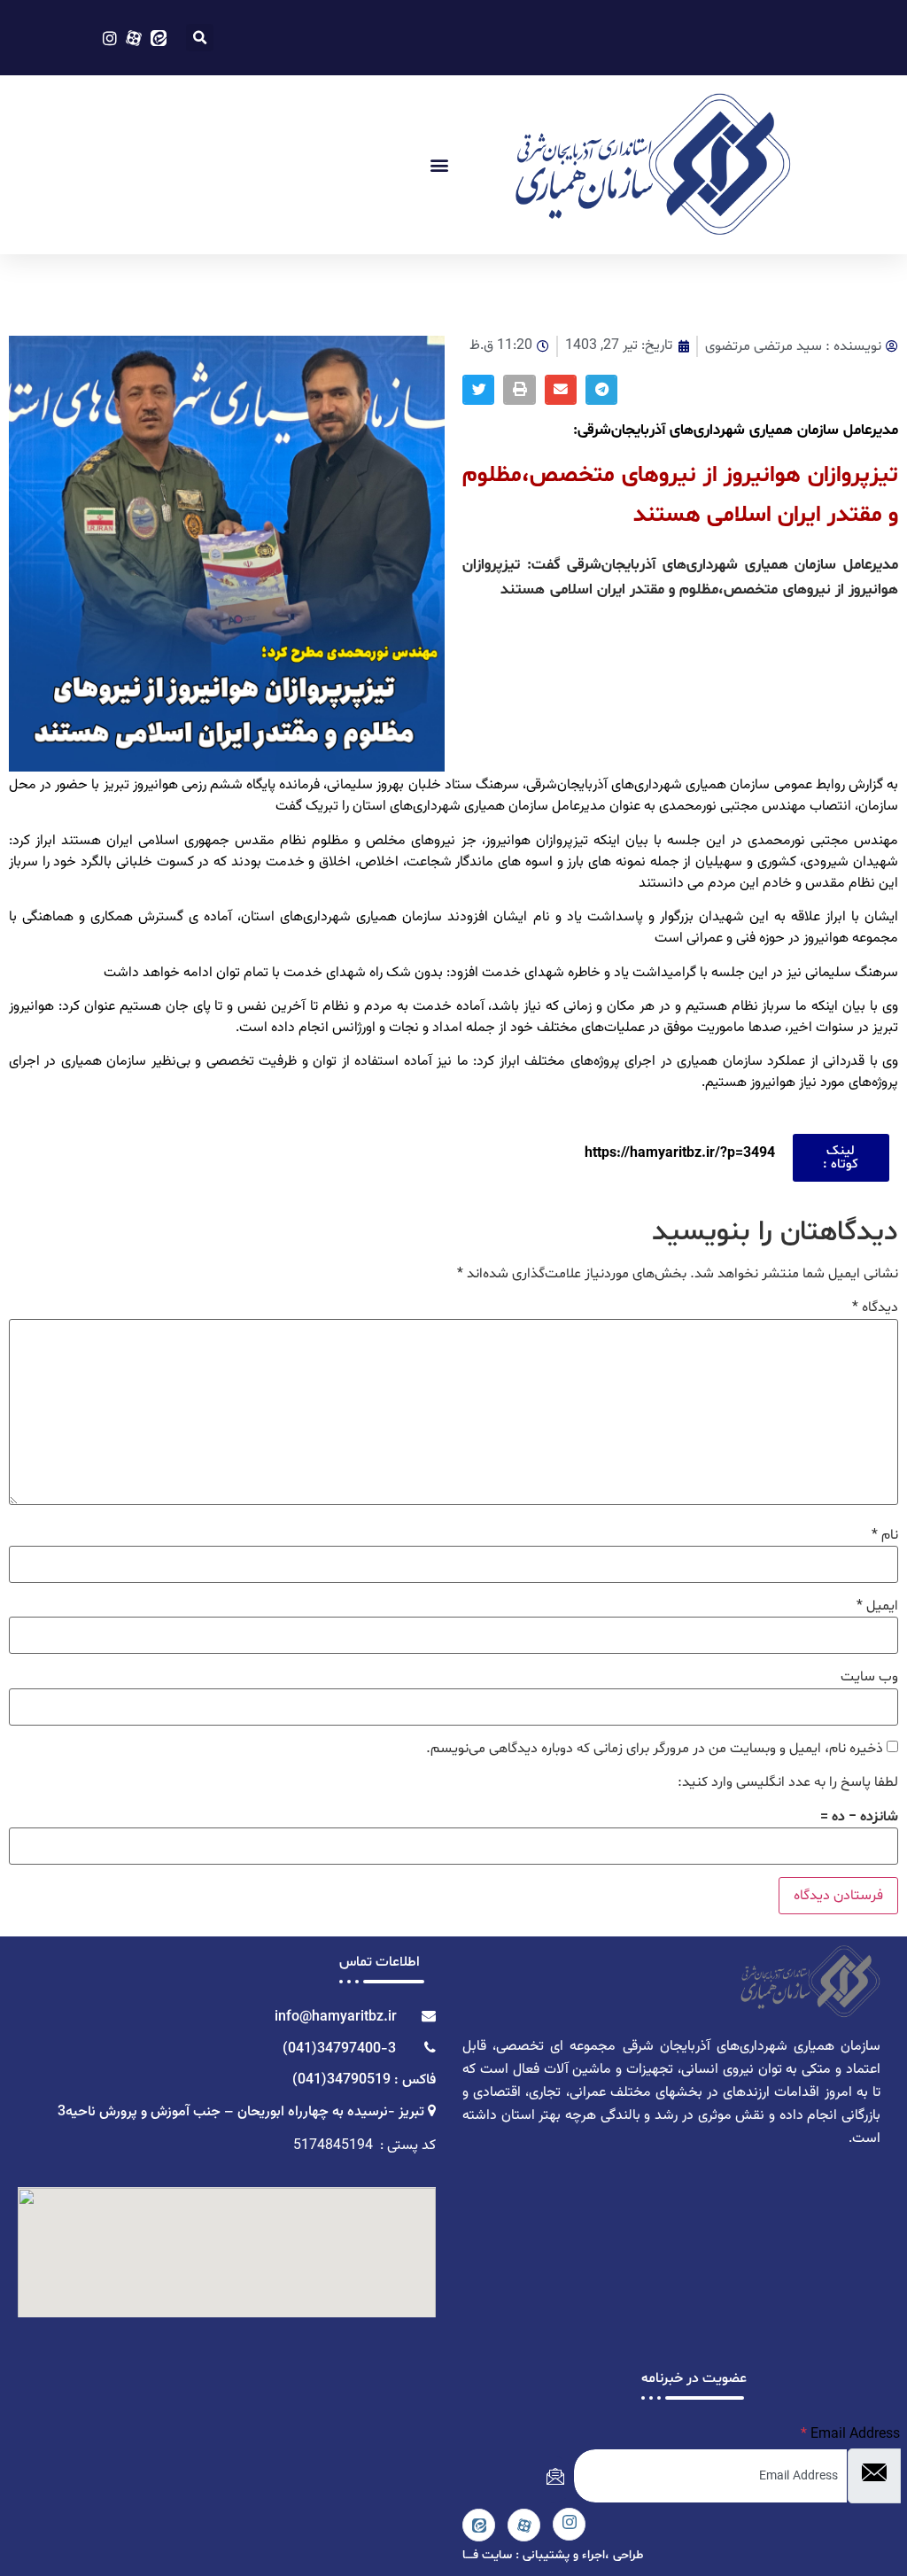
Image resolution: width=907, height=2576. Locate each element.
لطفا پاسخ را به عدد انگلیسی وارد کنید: (788, 1782)
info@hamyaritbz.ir (339, 2017)
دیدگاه (875, 1307)
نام (885, 1535)
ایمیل (877, 1606)
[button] (200, 38)
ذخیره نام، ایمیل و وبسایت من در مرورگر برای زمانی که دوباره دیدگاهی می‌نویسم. (655, 1749)
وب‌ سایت (869, 1677)
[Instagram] (569, 2524)
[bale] (479, 2525)
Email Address (850, 2434)
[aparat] (524, 2525)
